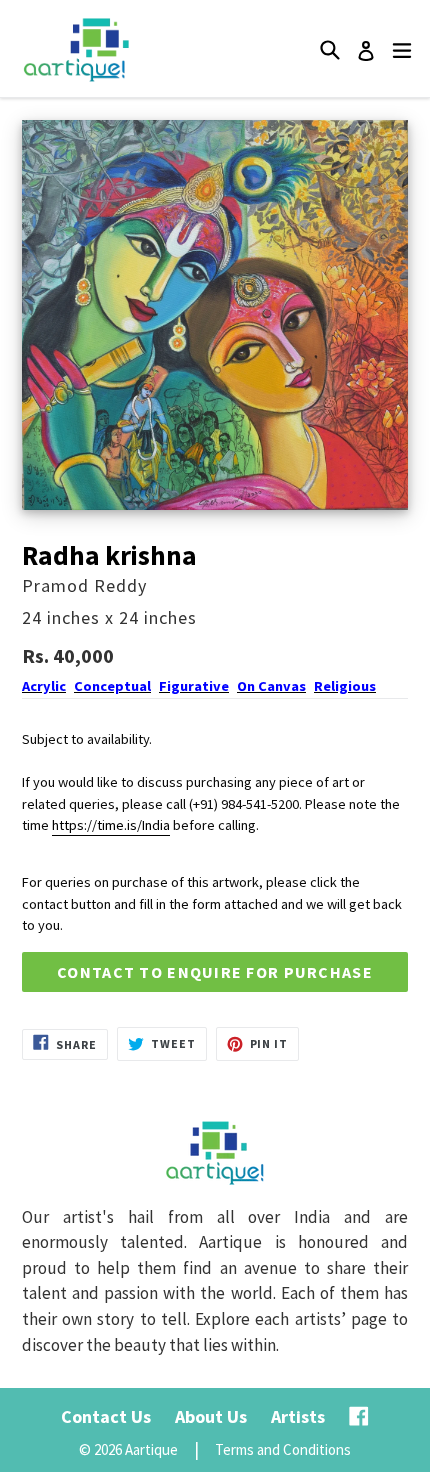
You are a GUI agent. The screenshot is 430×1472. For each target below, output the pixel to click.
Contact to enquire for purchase (215, 972)
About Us (211, 1416)
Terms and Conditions (283, 1449)
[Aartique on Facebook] (359, 1416)
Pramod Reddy (84, 585)
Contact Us (106, 1416)
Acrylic (44, 686)
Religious (345, 686)
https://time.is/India (111, 825)
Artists (298, 1416)
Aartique (151, 1449)
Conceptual (112, 686)
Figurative (194, 686)
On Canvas (271, 686)
